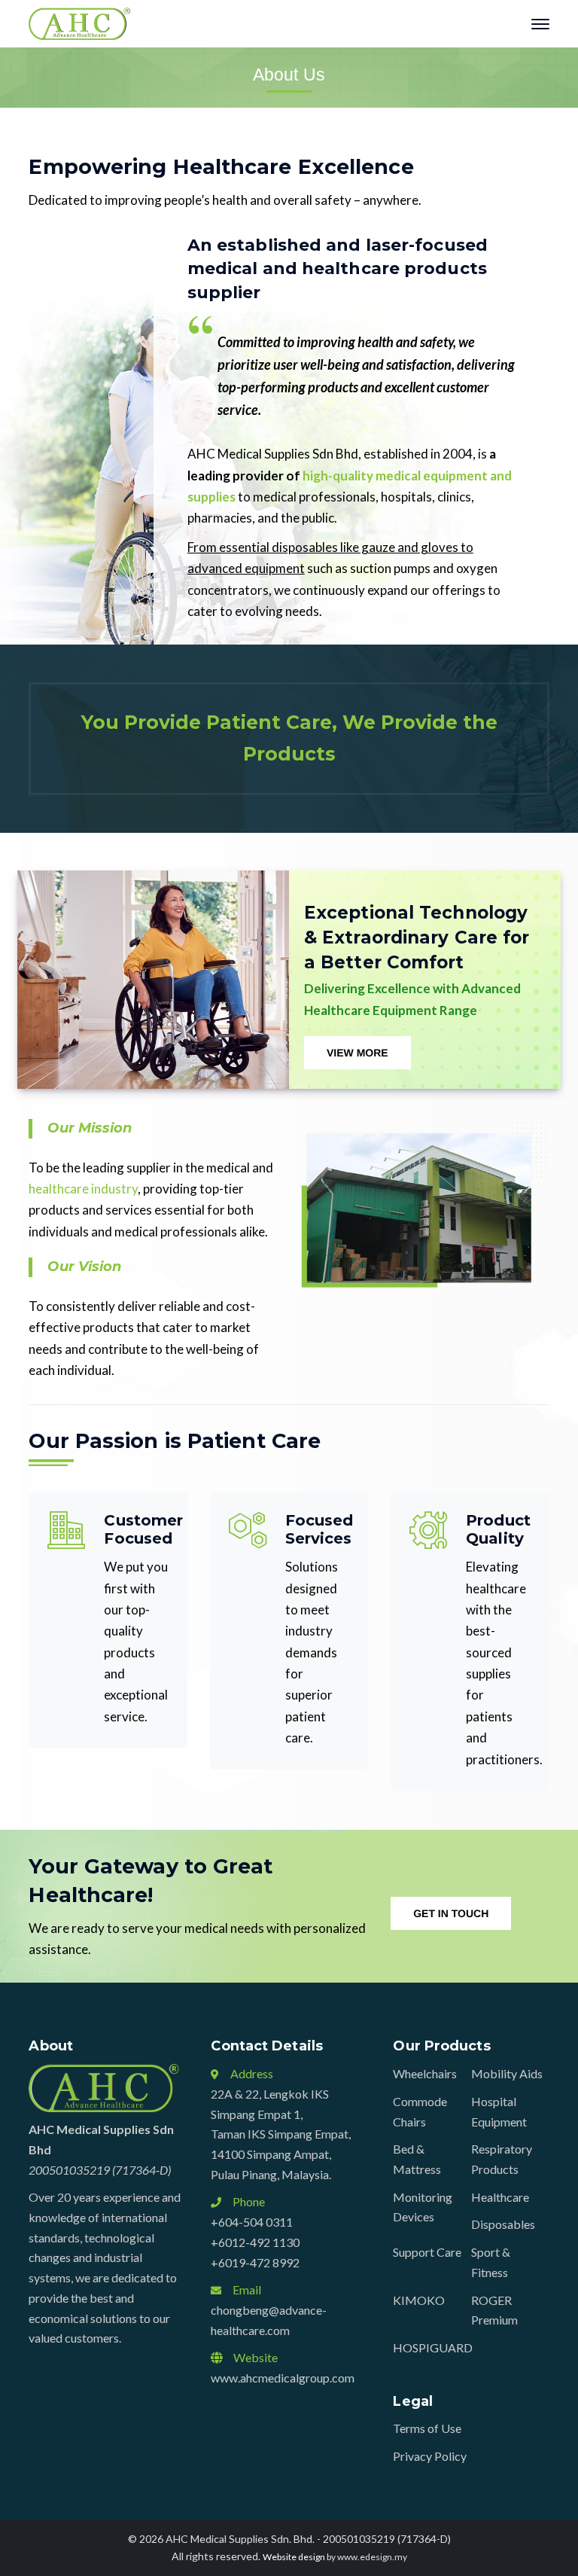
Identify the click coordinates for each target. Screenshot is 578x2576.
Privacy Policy (430, 2456)
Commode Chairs (420, 2111)
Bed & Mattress (417, 2159)
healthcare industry (83, 1189)
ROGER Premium (494, 2310)
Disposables (503, 2224)
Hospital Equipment (499, 2111)
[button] (357, 1053)
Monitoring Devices (423, 2207)
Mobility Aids (507, 2073)
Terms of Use (427, 2428)
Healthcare (500, 2197)
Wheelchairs (425, 2073)
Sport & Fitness (491, 2262)
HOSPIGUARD (433, 2347)
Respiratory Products (502, 2159)
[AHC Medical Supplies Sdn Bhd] (79, 22)
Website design (294, 2557)
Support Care (427, 2252)
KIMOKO (419, 2300)
